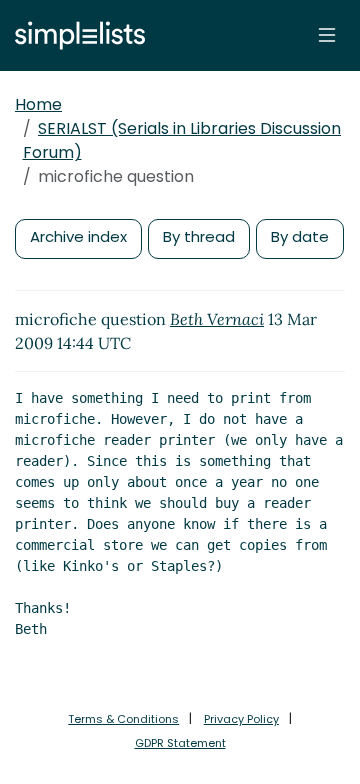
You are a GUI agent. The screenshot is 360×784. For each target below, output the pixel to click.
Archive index (78, 236)
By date (300, 236)
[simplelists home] (75, 35)
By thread (199, 236)
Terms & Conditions (123, 719)
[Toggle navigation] (327, 35)
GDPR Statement (180, 743)
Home (38, 104)
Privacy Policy (241, 719)
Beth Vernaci (217, 319)
